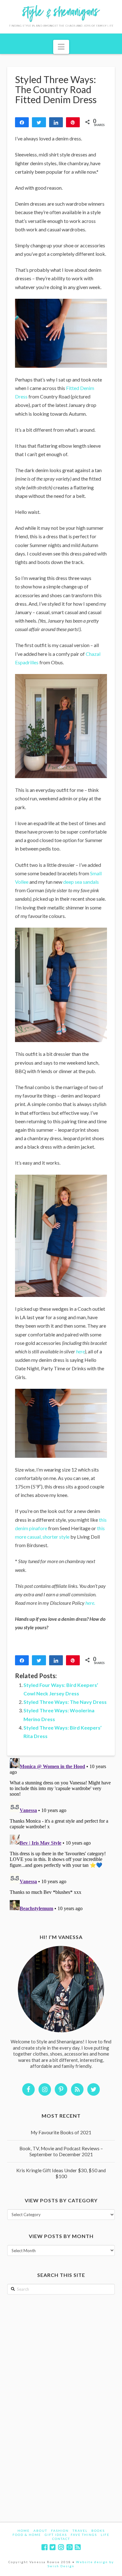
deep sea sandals (81, 882)
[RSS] (78, 2547)
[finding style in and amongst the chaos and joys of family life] (61, 17)
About (40, 2531)
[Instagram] (61, 2547)
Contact (61, 2539)
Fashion (60, 2531)
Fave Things (84, 2535)
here (80, 1351)
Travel (80, 2531)
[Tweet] (39, 122)
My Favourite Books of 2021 (61, 2132)
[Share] (22, 122)
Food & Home (27, 2535)
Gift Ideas (56, 2535)
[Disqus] (61, 1834)
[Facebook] (44, 2547)
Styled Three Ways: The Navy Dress (65, 1702)
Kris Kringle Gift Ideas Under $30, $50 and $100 (61, 2173)
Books (98, 2531)
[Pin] (73, 122)
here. (90, 1603)
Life (105, 2535)
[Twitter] (53, 2547)
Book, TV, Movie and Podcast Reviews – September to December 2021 (61, 2151)
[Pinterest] (69, 2547)
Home (24, 2531)
